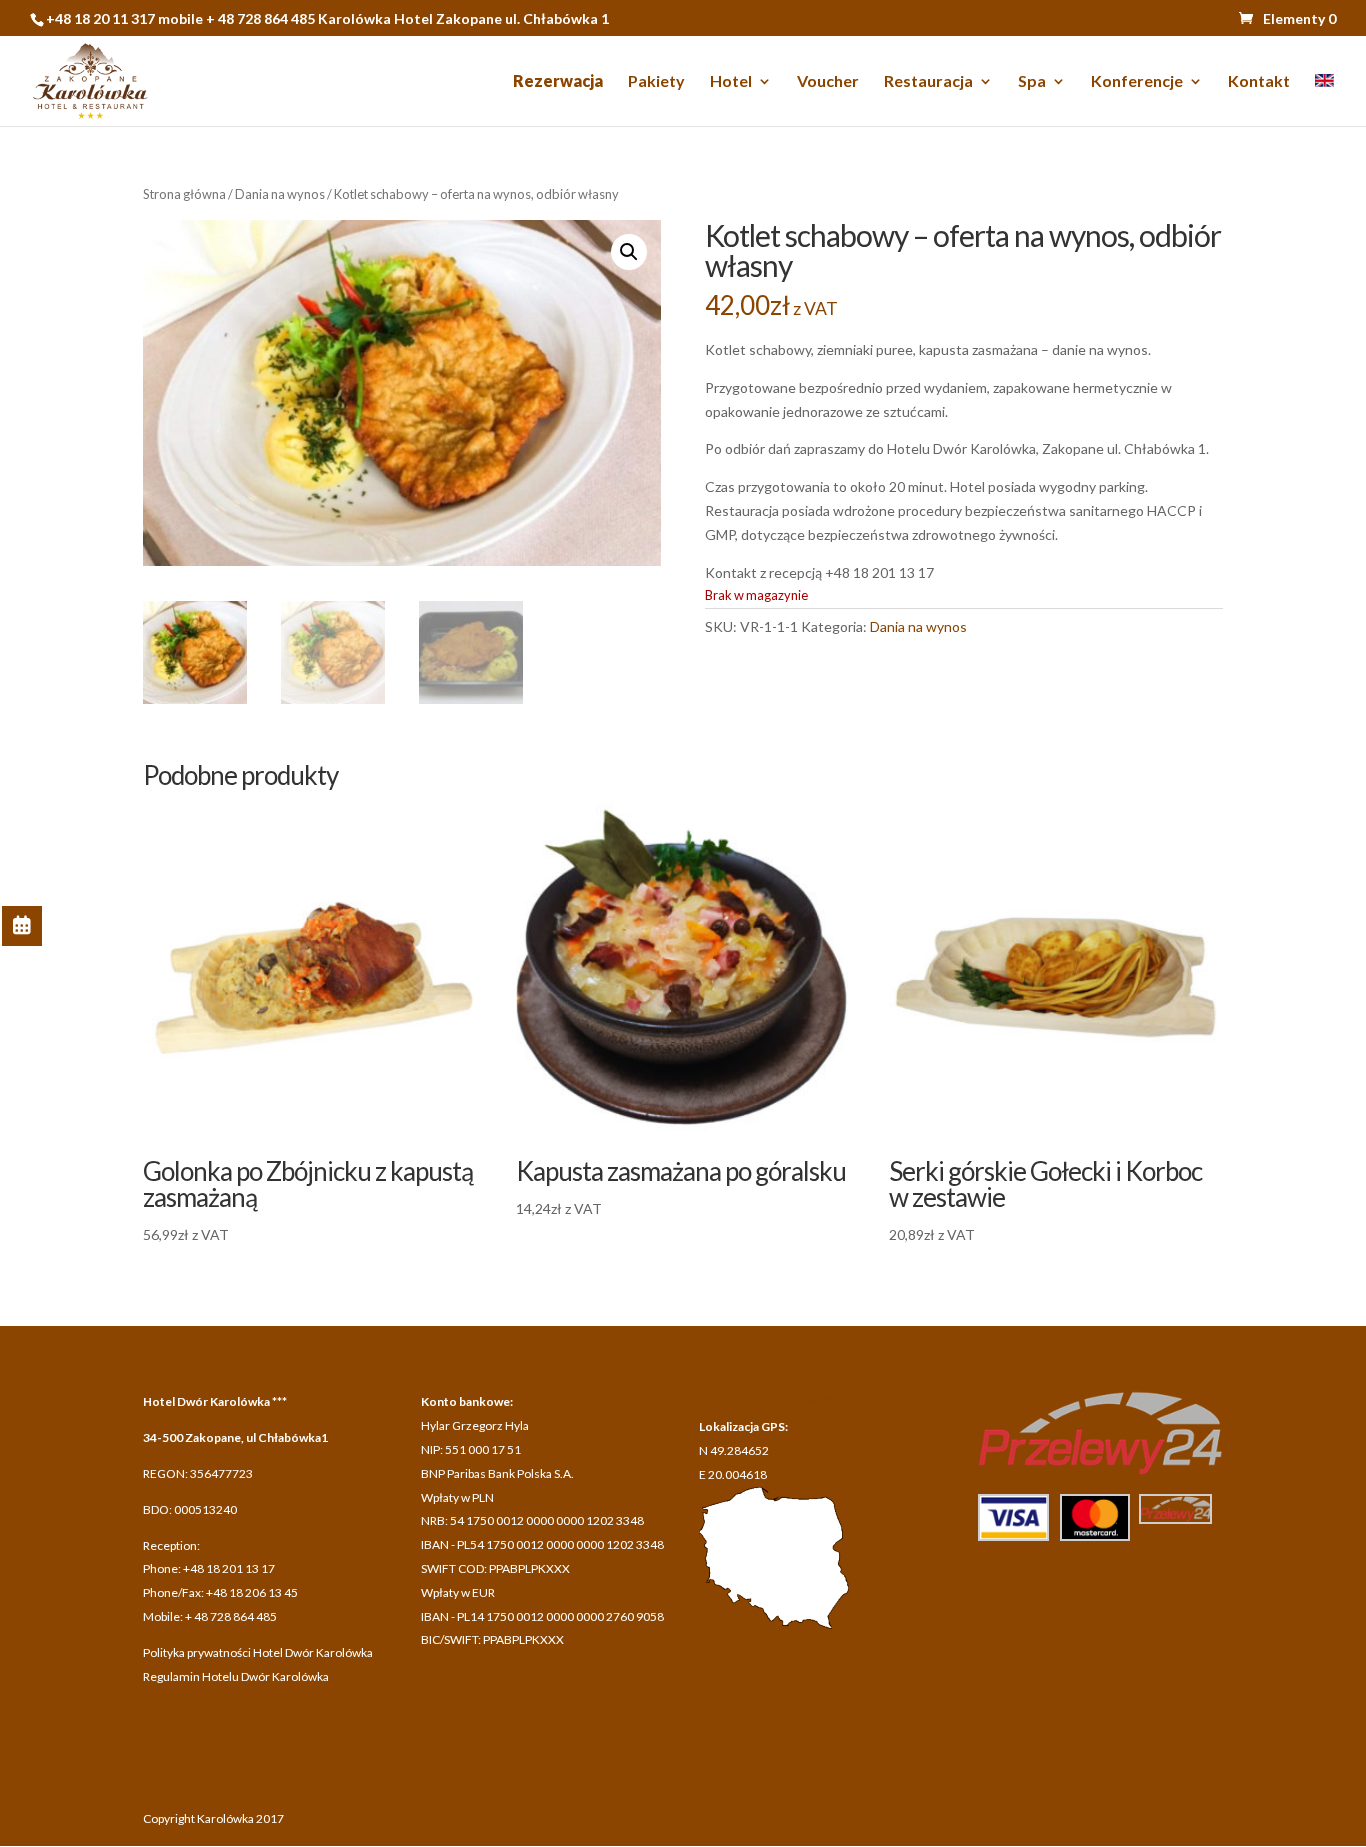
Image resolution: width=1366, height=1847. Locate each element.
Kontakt (1259, 82)
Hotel (731, 82)
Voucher (828, 82)
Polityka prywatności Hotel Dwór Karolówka (258, 1652)
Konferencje (1137, 82)
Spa (1032, 82)
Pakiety (656, 82)
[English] (1324, 100)
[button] (629, 252)
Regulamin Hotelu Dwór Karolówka (236, 1676)
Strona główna (184, 194)
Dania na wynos (280, 194)
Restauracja (928, 82)
